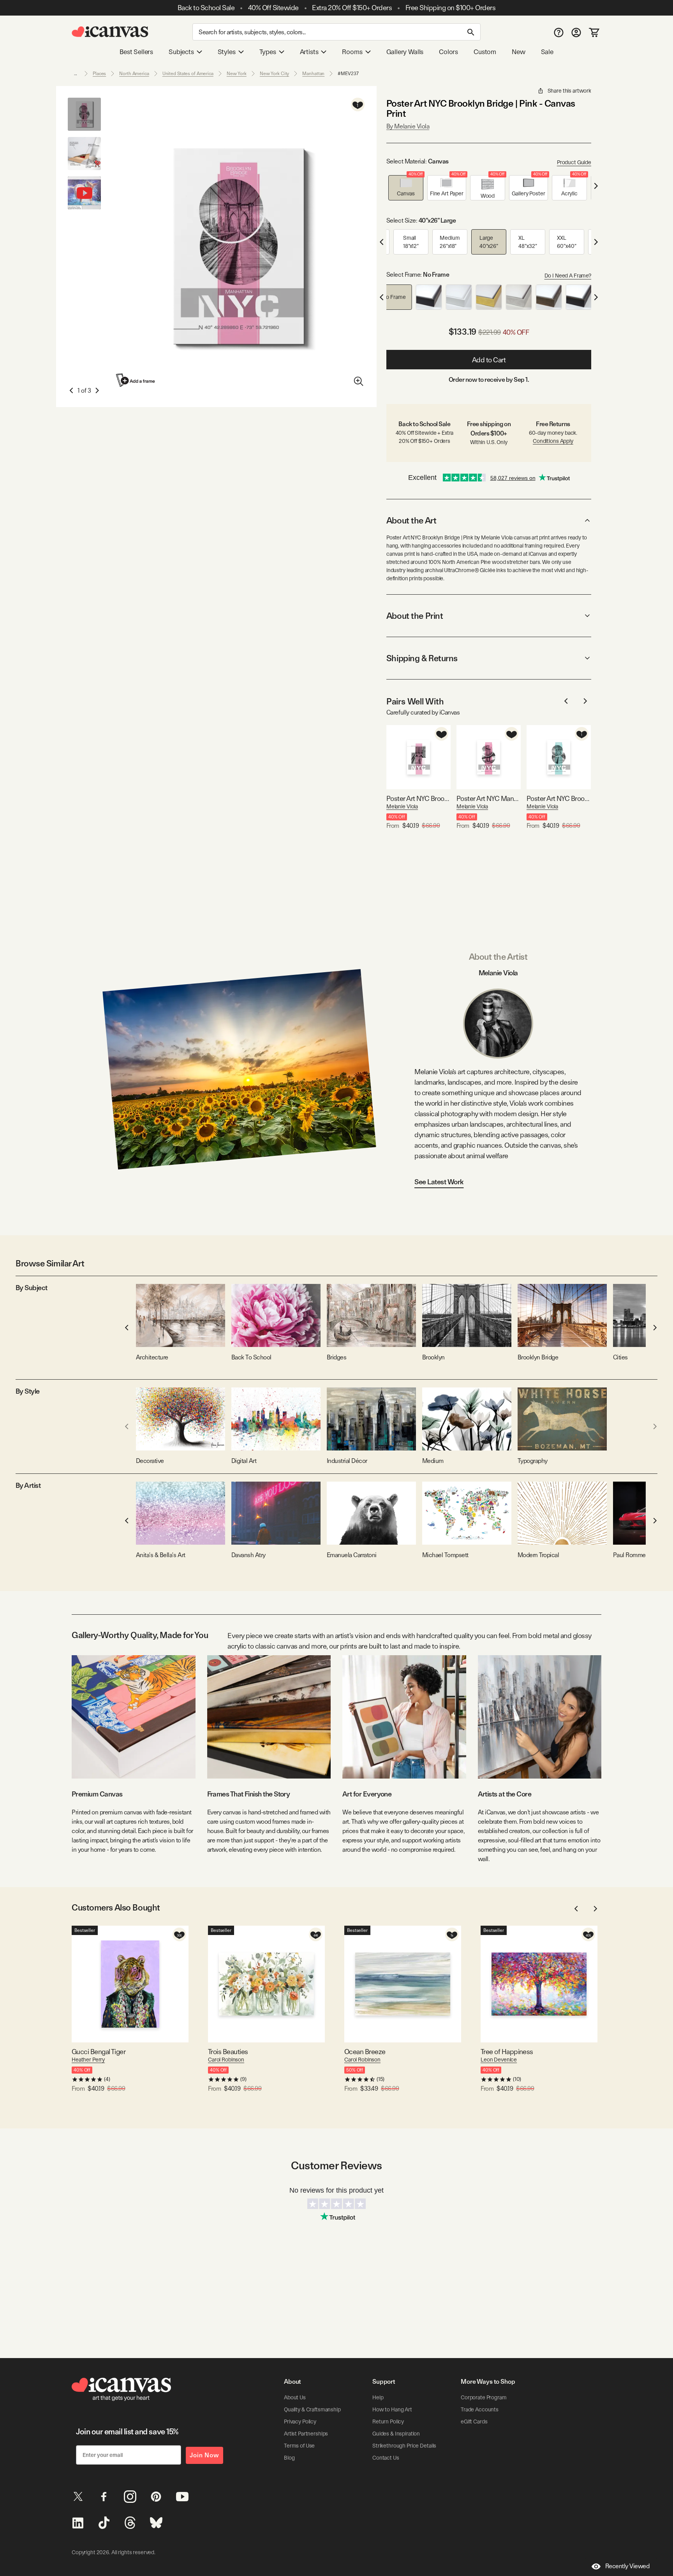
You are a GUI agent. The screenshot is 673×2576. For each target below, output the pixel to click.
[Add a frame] (136, 380)
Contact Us (386, 2458)
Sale (547, 52)
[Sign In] (576, 32)
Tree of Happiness (507, 2052)
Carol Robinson (226, 2060)
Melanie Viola (402, 806)
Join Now (204, 2455)
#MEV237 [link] (348, 74)
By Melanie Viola (408, 126)
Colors (448, 52)
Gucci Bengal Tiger (99, 2052)
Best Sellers (136, 52)
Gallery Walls (405, 52)
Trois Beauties (228, 2052)
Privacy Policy (300, 2421)
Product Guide (574, 162)
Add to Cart (489, 360)
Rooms (352, 52)
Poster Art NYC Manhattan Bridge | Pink (489, 798)
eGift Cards (474, 2421)
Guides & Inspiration (396, 2434)
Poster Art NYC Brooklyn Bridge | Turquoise (559, 798)
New (518, 52)
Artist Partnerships (306, 2434)
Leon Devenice (499, 2060)
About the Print (415, 616)
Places (99, 74)
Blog (289, 2458)
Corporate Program (484, 2397)
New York (237, 74)
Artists (309, 52)
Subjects (181, 52)
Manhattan (313, 74)
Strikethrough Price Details (404, 2446)
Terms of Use (299, 2446)
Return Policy (388, 2421)
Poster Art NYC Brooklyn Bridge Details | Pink (418, 798)
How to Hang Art (392, 2409)
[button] (406, 188)
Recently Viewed (627, 2566)
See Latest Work (439, 1182)
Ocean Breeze (365, 2052)
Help (378, 2397)
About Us (295, 2397)
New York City (274, 74)
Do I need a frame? (568, 276)
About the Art (411, 520)
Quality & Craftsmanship (312, 2409)
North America (134, 74)
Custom (485, 52)
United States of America (188, 74)
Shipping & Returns (422, 658)
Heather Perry (88, 2060)
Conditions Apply (553, 441)
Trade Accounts (480, 2409)
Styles (227, 52)
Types (268, 52)
